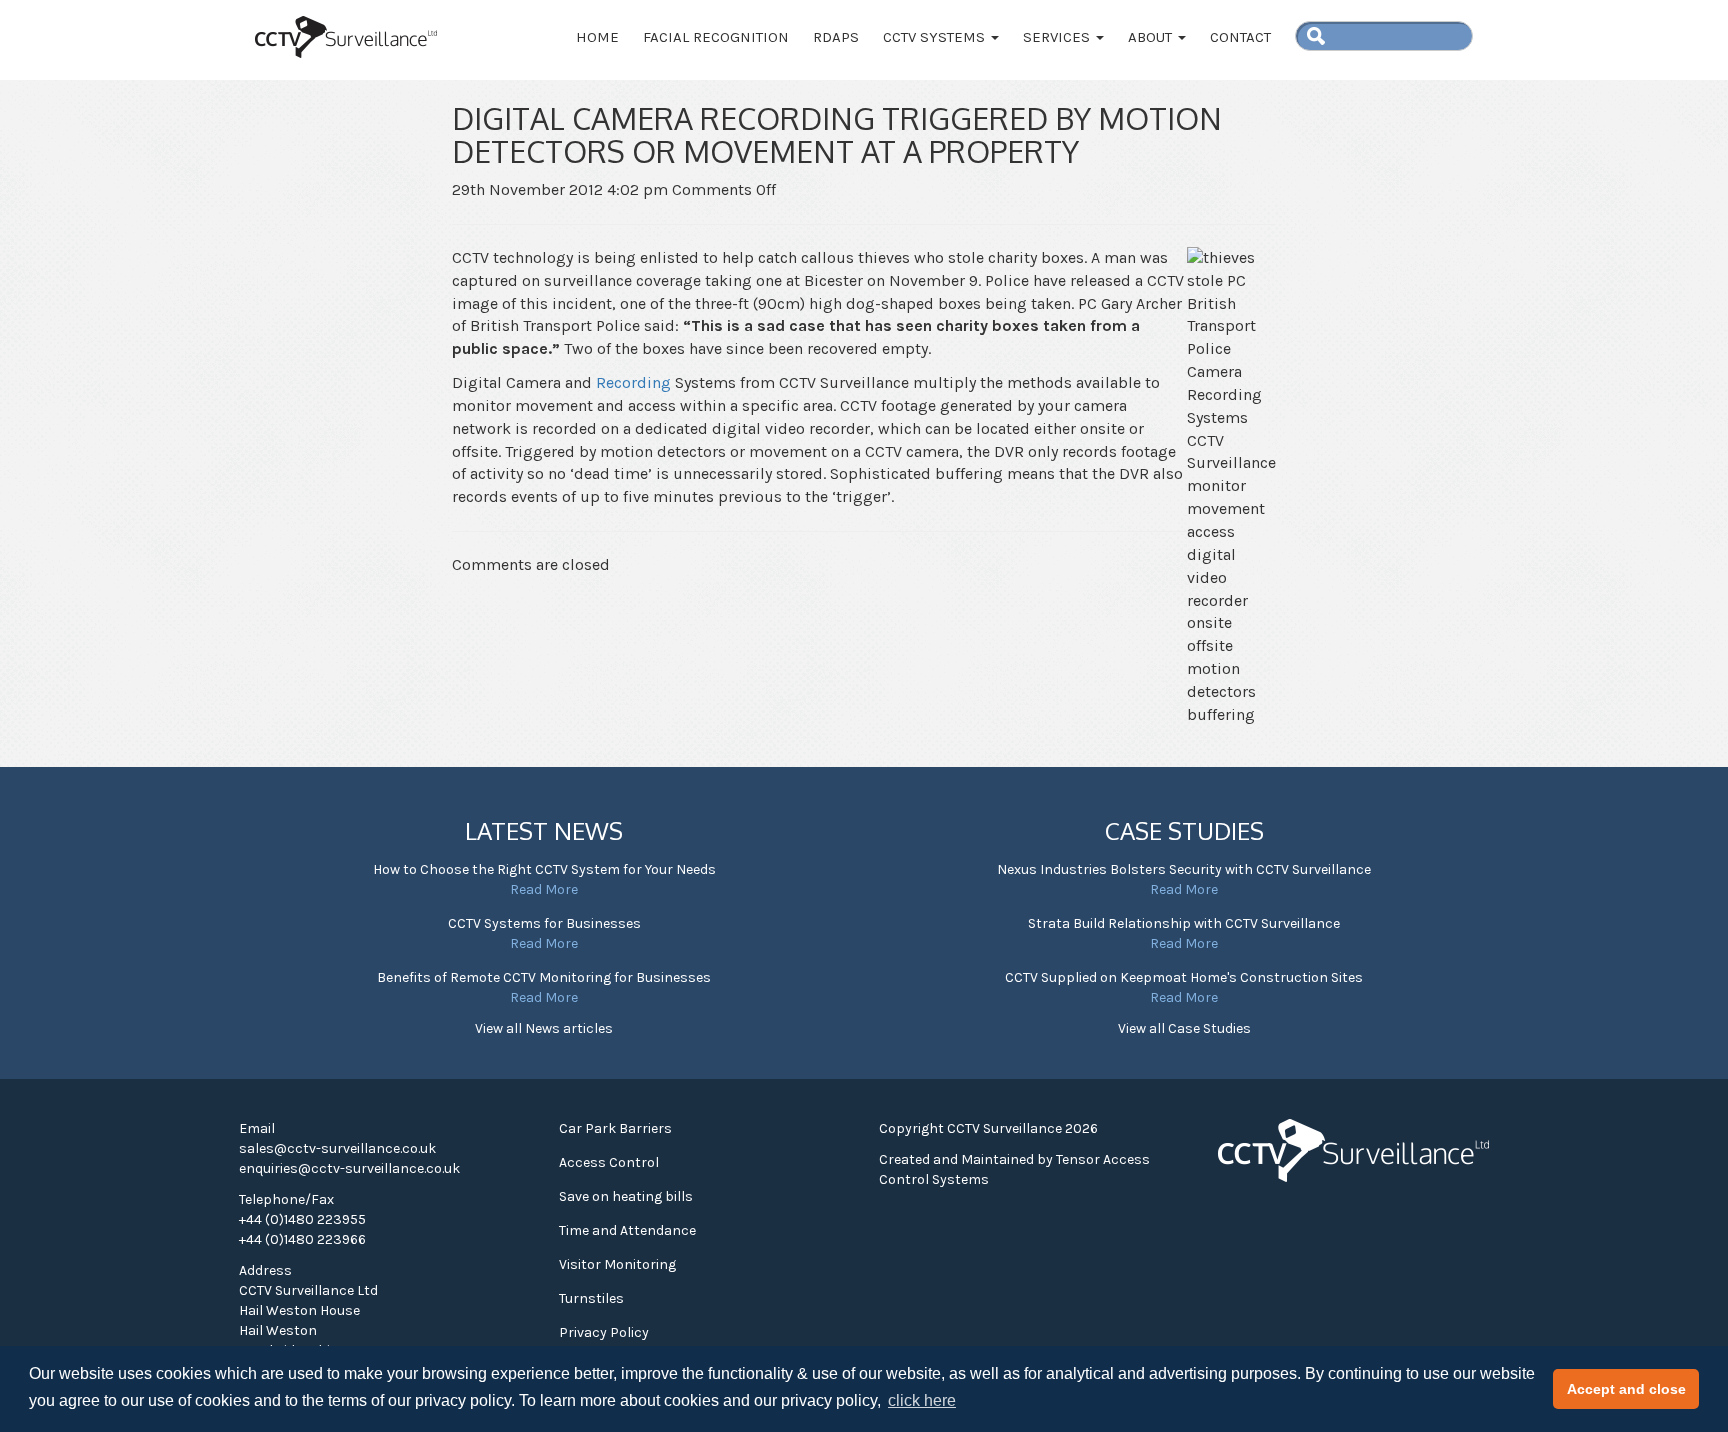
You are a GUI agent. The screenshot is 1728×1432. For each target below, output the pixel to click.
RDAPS (836, 37)
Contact (1240, 37)
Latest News (544, 830)
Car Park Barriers (615, 1128)
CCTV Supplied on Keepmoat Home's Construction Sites (1184, 977)
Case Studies (1184, 830)
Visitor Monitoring (617, 1264)
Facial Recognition (716, 37)
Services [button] (1058, 37)
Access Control (609, 1162)
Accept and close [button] (1626, 1389)
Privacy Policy (604, 1332)
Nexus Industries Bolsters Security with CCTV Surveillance (1184, 869)
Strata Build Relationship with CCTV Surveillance (1184, 923)
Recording (635, 382)
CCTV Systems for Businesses (544, 923)
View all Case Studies (1184, 1028)
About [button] (1152, 37)
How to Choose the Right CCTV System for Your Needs (544, 869)
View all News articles (544, 1028)
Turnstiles (591, 1298)
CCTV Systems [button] (936, 37)
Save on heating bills (626, 1196)
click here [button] (922, 1400)
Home (597, 37)
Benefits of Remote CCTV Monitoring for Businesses (544, 977)
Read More (544, 889)
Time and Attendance (627, 1230)
